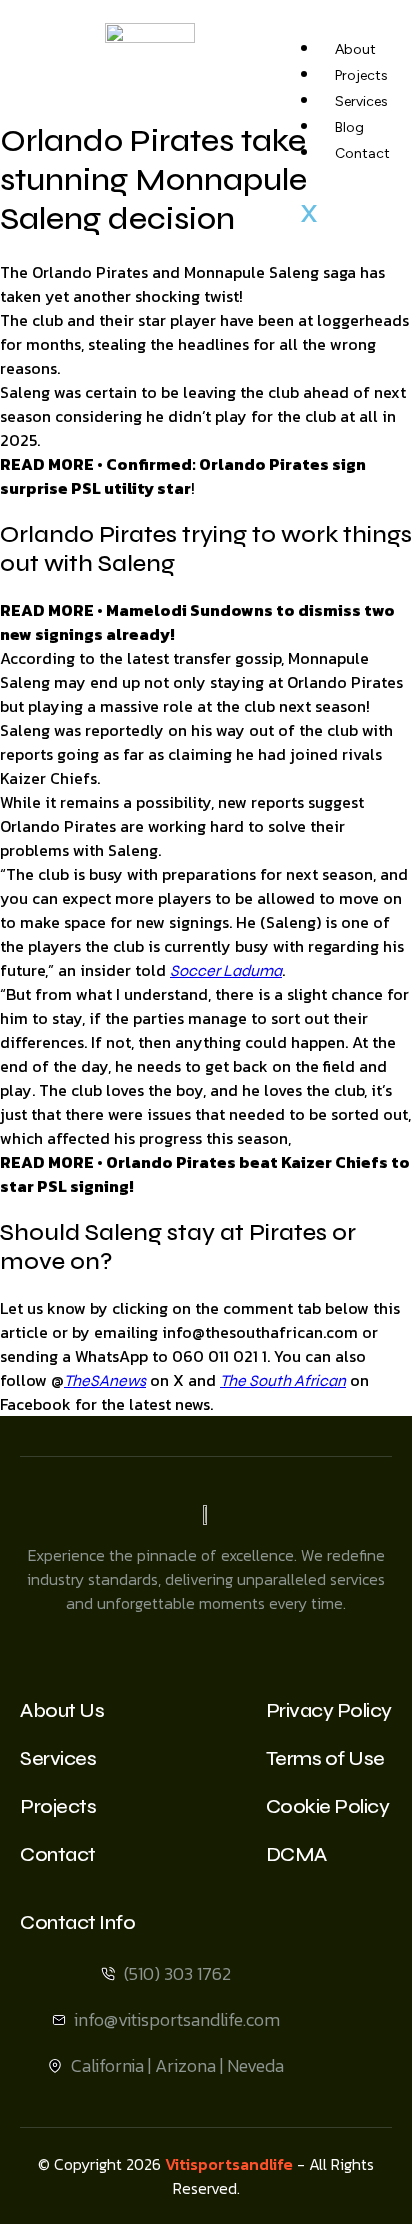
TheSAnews (105, 1380)
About (355, 49)
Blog (349, 127)
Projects (361, 75)
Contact (362, 153)
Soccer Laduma (226, 970)
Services (361, 101)
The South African (283, 1380)
